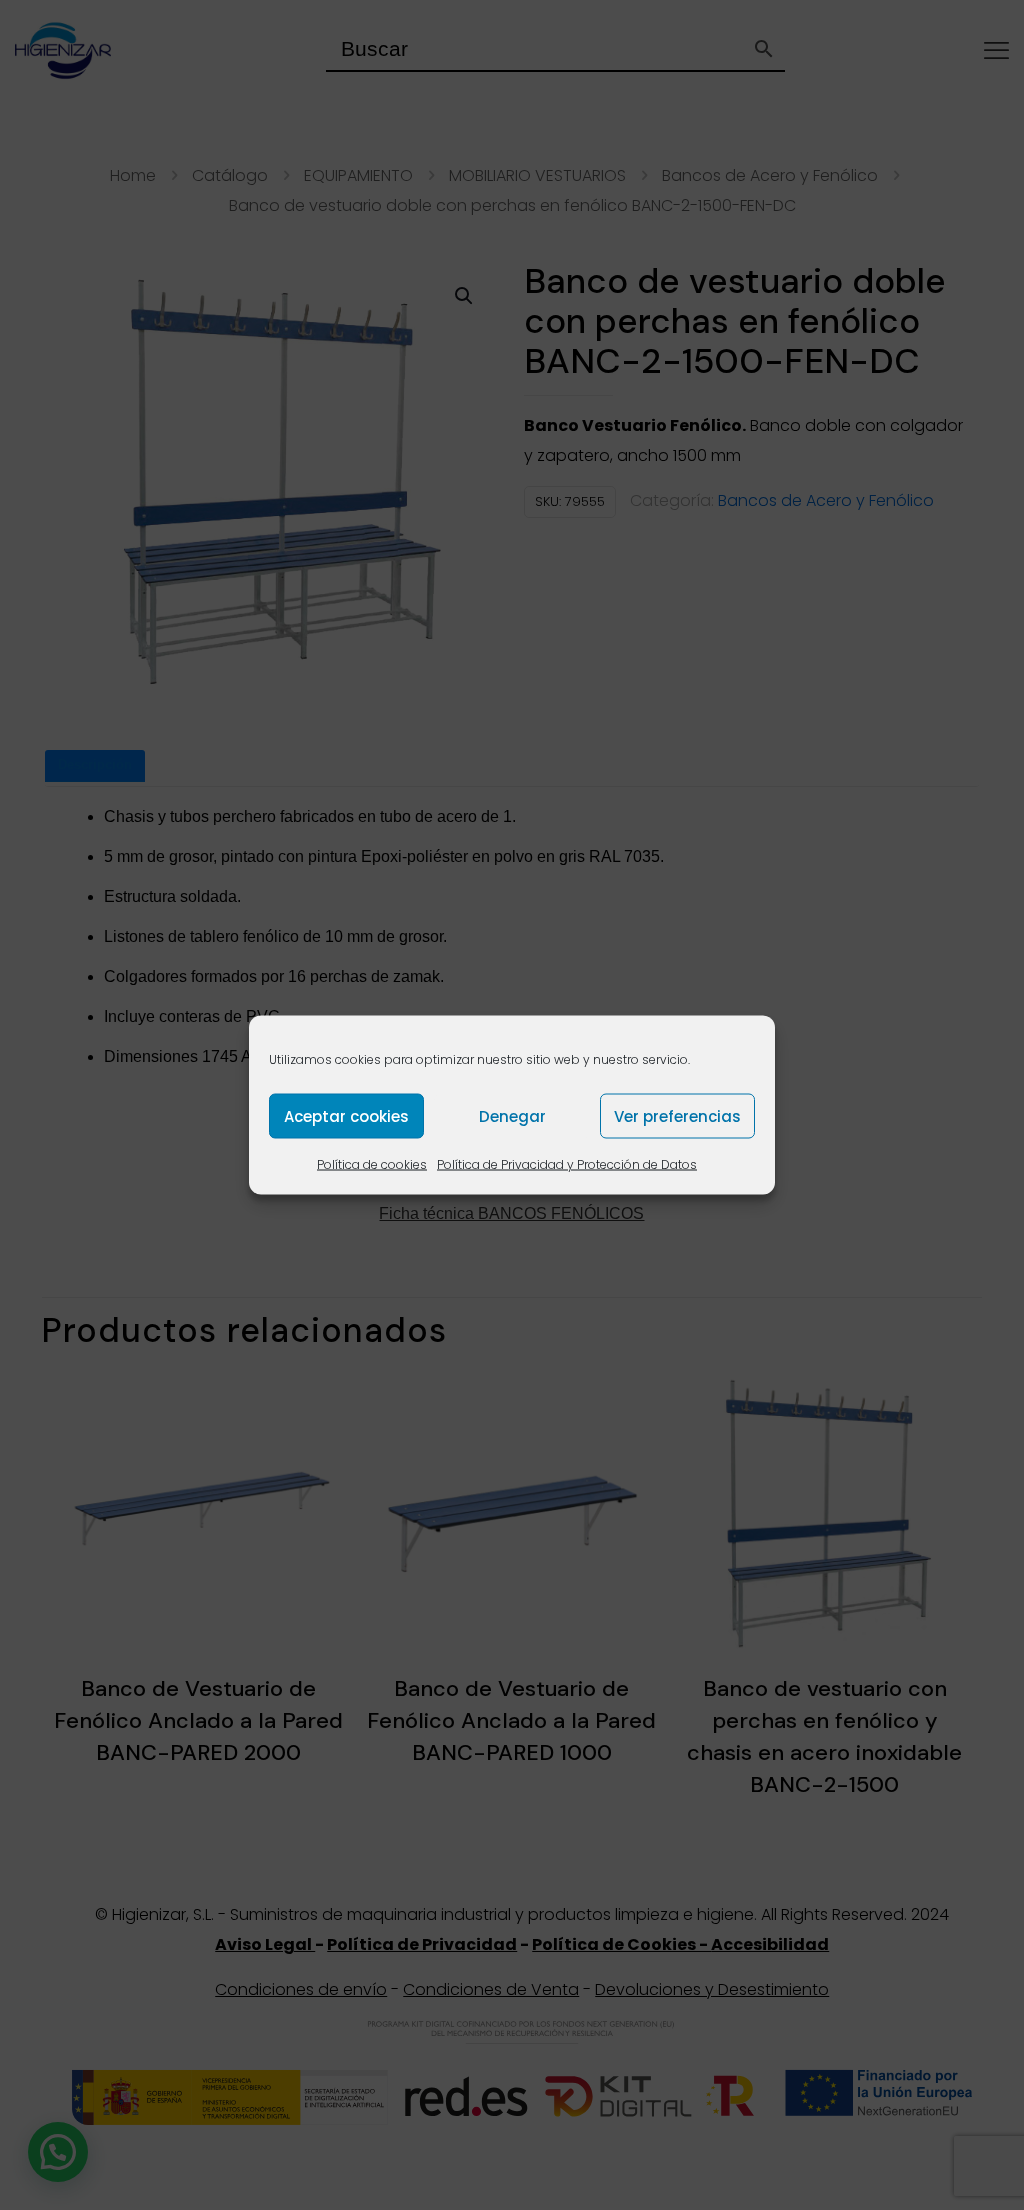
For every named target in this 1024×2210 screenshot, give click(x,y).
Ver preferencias (677, 1115)
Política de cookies (372, 1164)
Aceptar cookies (346, 1115)
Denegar (512, 1115)
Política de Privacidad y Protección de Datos (567, 1164)
